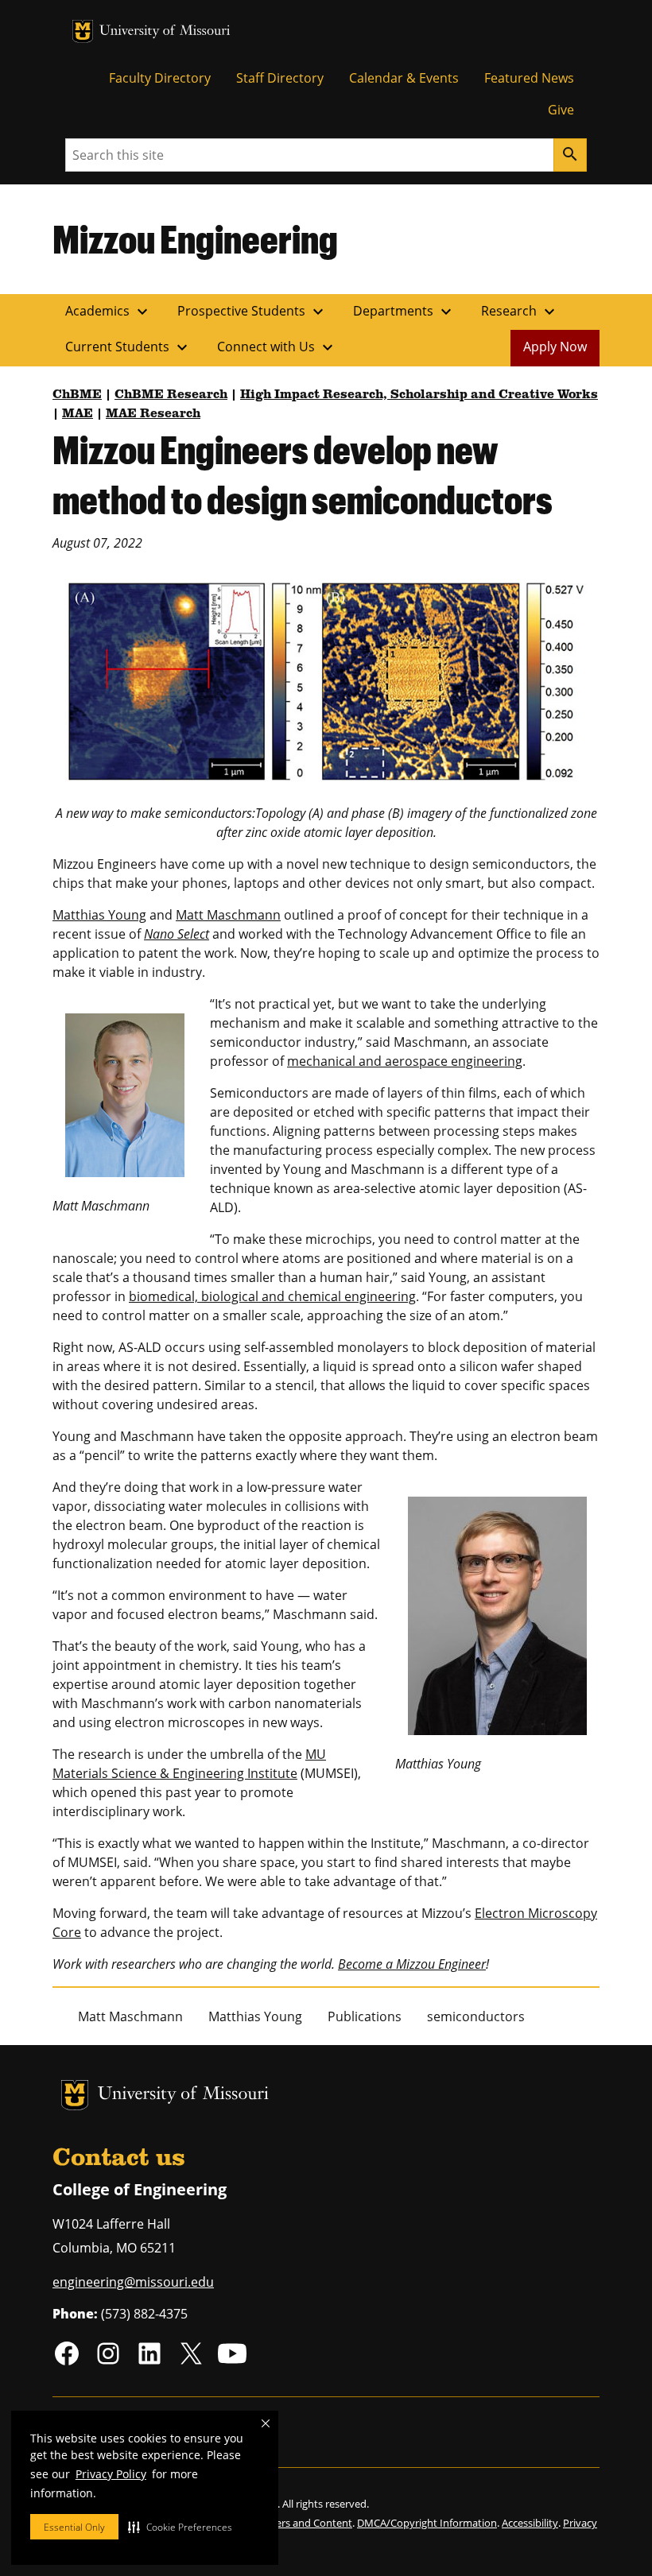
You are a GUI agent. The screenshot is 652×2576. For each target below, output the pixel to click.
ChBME (77, 395)
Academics (109, 312)
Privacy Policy (111, 2474)
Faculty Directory (160, 78)
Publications (365, 2016)
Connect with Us (277, 347)
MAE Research (153, 414)
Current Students (128, 347)
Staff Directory (280, 78)
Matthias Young (99, 915)
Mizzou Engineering (195, 238)
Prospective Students (252, 312)
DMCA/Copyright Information (427, 2523)
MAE (78, 414)
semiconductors (476, 2016)
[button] (180, 2527)
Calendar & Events (404, 78)
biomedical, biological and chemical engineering (272, 1296)
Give (561, 110)
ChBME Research (171, 395)
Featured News (529, 78)
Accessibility (530, 2523)
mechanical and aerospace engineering (405, 1061)
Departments (404, 312)
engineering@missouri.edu (133, 2282)
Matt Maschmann (228, 915)
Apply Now (555, 347)
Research (520, 312)
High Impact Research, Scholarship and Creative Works (419, 395)
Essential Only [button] (74, 2527)
